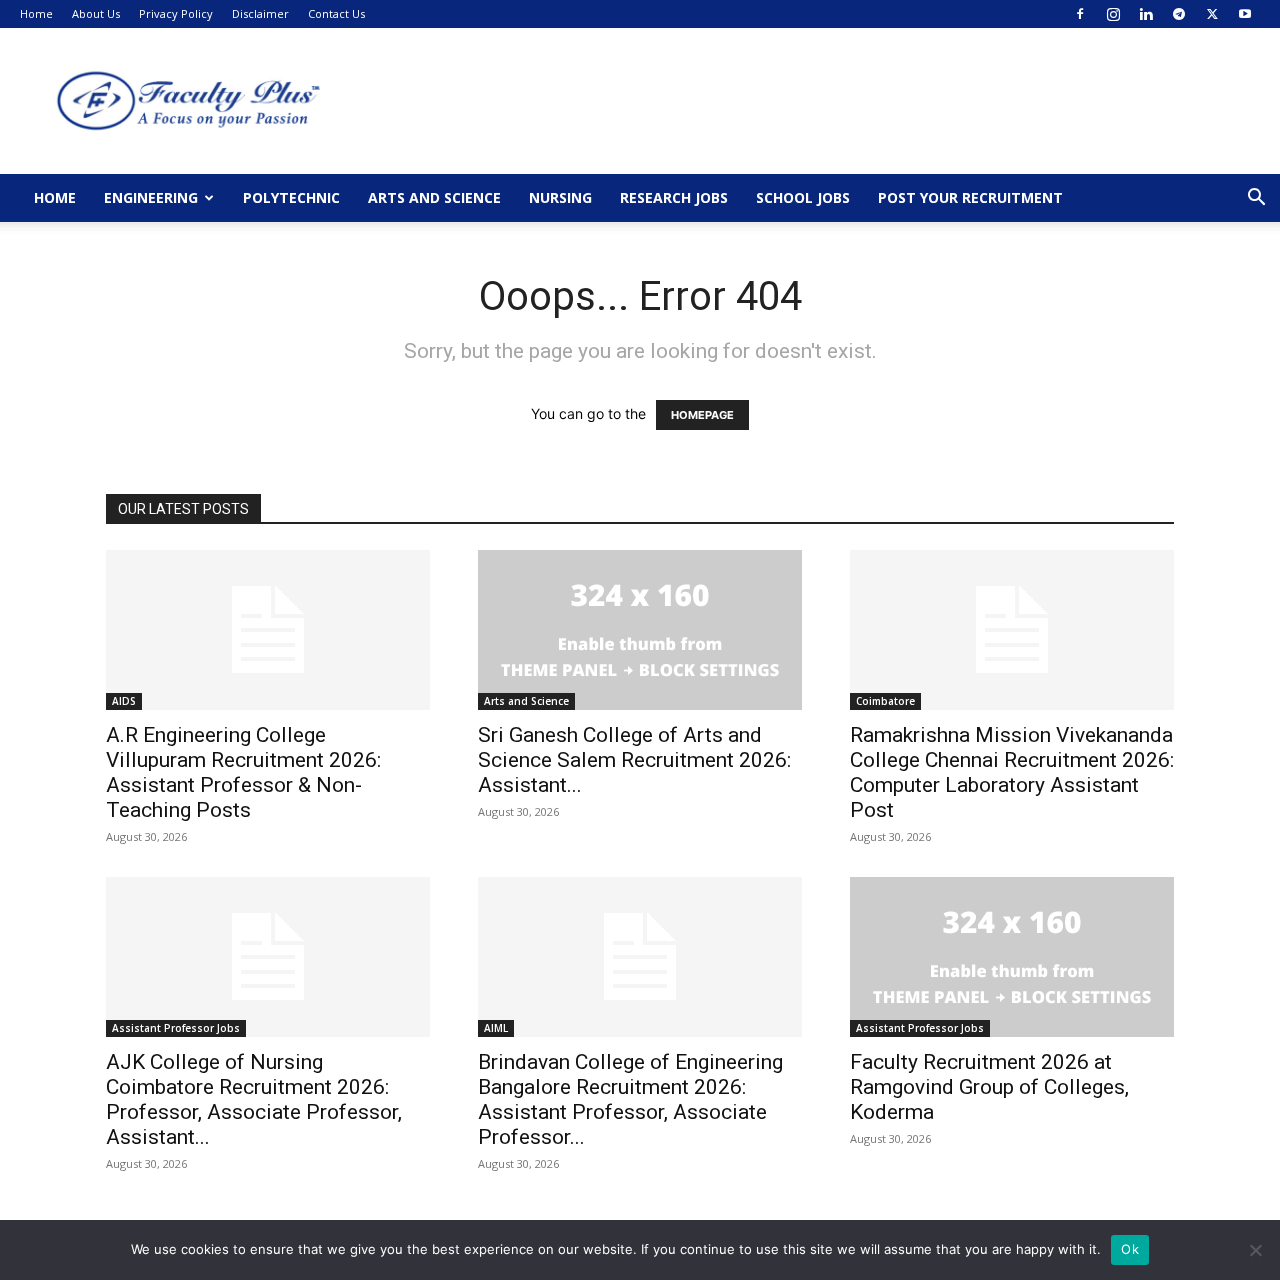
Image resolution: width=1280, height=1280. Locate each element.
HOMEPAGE (702, 415)
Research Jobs (674, 197)
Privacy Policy (176, 13)
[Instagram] (1113, 14)
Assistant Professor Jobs (176, 1028)
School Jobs (803, 197)
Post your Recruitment (970, 197)
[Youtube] (1245, 14)
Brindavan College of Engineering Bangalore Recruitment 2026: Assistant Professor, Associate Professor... (630, 1099)
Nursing (560, 197)
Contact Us (336, 13)
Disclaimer (260, 13)
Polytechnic (291, 197)
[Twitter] (1212, 14)
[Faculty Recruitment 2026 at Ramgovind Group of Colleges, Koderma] (1012, 957)
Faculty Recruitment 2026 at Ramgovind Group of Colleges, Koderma (989, 1087)
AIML (496, 1028)
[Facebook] (1080, 14)
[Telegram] (1179, 14)
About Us (96, 13)
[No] (1255, 1250)
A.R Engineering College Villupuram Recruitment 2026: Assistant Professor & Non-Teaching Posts (243, 772)
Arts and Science (434, 197)
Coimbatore (885, 701)
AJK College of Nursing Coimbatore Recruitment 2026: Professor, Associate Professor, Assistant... (254, 1099)
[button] (1256, 199)
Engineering (151, 197)
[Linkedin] (1146, 14)
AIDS (124, 701)
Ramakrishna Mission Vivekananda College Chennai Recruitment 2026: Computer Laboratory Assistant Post (1012, 772)
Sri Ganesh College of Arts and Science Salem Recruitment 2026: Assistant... (634, 760)
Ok (1130, 1249)
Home (36, 13)
